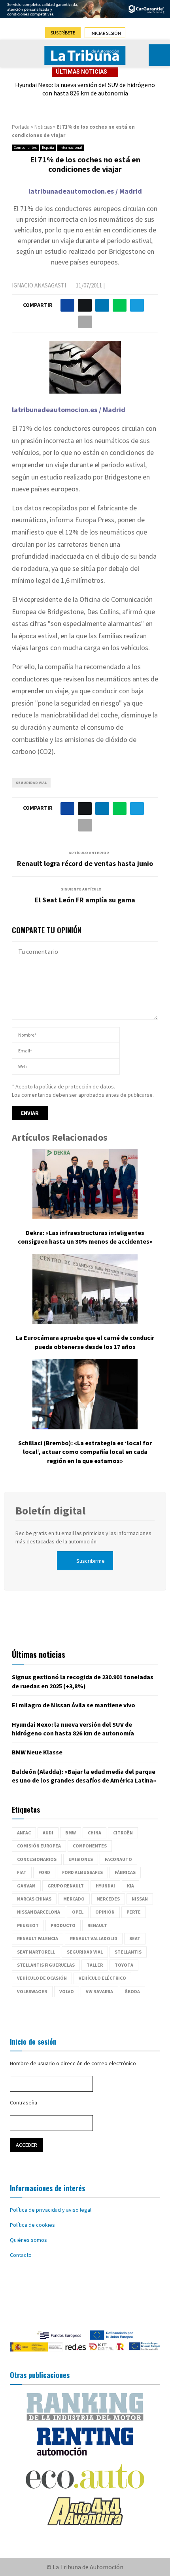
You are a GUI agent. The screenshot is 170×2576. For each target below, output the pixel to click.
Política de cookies (32, 2225)
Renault (97, 1925)
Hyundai (105, 1886)
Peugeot (28, 1925)
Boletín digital (50, 1511)
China (94, 1833)
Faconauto (118, 1859)
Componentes (25, 147)
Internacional (71, 147)
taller (95, 1965)
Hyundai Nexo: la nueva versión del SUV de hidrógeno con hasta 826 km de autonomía (85, 89)
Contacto (21, 2255)
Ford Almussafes (82, 1872)
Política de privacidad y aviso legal (51, 2210)
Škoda (132, 1991)
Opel (78, 1912)
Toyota (124, 1965)
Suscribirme (91, 1561)
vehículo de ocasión (42, 1978)
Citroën (123, 1833)
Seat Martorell (36, 1952)
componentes (90, 1846)
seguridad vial (31, 783)
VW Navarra (99, 1991)
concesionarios (37, 1859)
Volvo (67, 1991)
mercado (74, 1899)
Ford (44, 1872)
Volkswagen (32, 1991)
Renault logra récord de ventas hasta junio (85, 863)
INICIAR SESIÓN (106, 33)
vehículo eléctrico (102, 1978)
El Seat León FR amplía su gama (85, 900)
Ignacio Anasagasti (39, 285)
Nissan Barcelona (39, 1912)
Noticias (43, 127)
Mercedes (108, 1899)
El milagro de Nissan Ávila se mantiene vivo (74, 1705)
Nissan (140, 1899)
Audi (48, 1833)
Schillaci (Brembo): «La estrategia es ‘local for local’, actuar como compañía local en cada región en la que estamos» (85, 1452)
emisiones (81, 1859)
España (48, 147)
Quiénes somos (28, 2240)
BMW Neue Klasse (37, 1752)
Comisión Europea (39, 1846)
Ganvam (26, 1886)
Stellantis (128, 1952)
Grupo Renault (66, 1886)
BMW (71, 1833)
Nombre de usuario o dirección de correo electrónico (73, 2063)
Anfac (24, 1833)
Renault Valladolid (94, 1938)
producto (63, 1925)
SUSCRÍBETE (63, 33)
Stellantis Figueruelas (46, 1965)
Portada (21, 127)
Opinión (105, 1912)
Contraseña (24, 2102)
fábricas (125, 1872)
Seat (135, 1938)
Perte (134, 1912)
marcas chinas (34, 1899)
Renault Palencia (38, 1938)
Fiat (22, 1872)
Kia (130, 1886)
